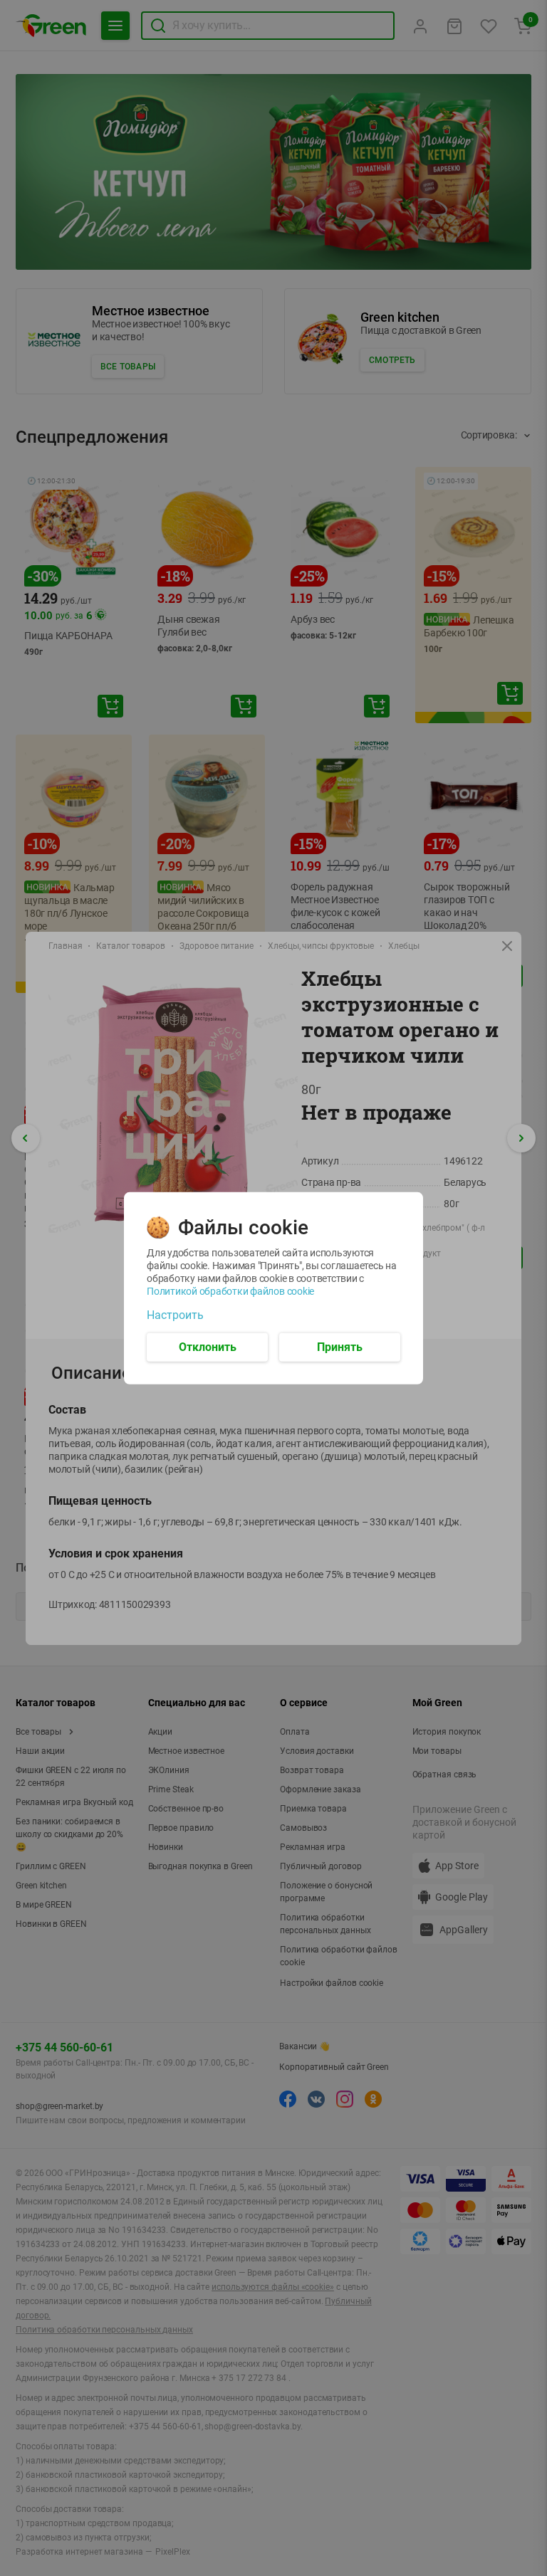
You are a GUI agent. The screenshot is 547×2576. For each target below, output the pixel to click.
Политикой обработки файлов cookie (230, 1290)
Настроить (175, 1315)
